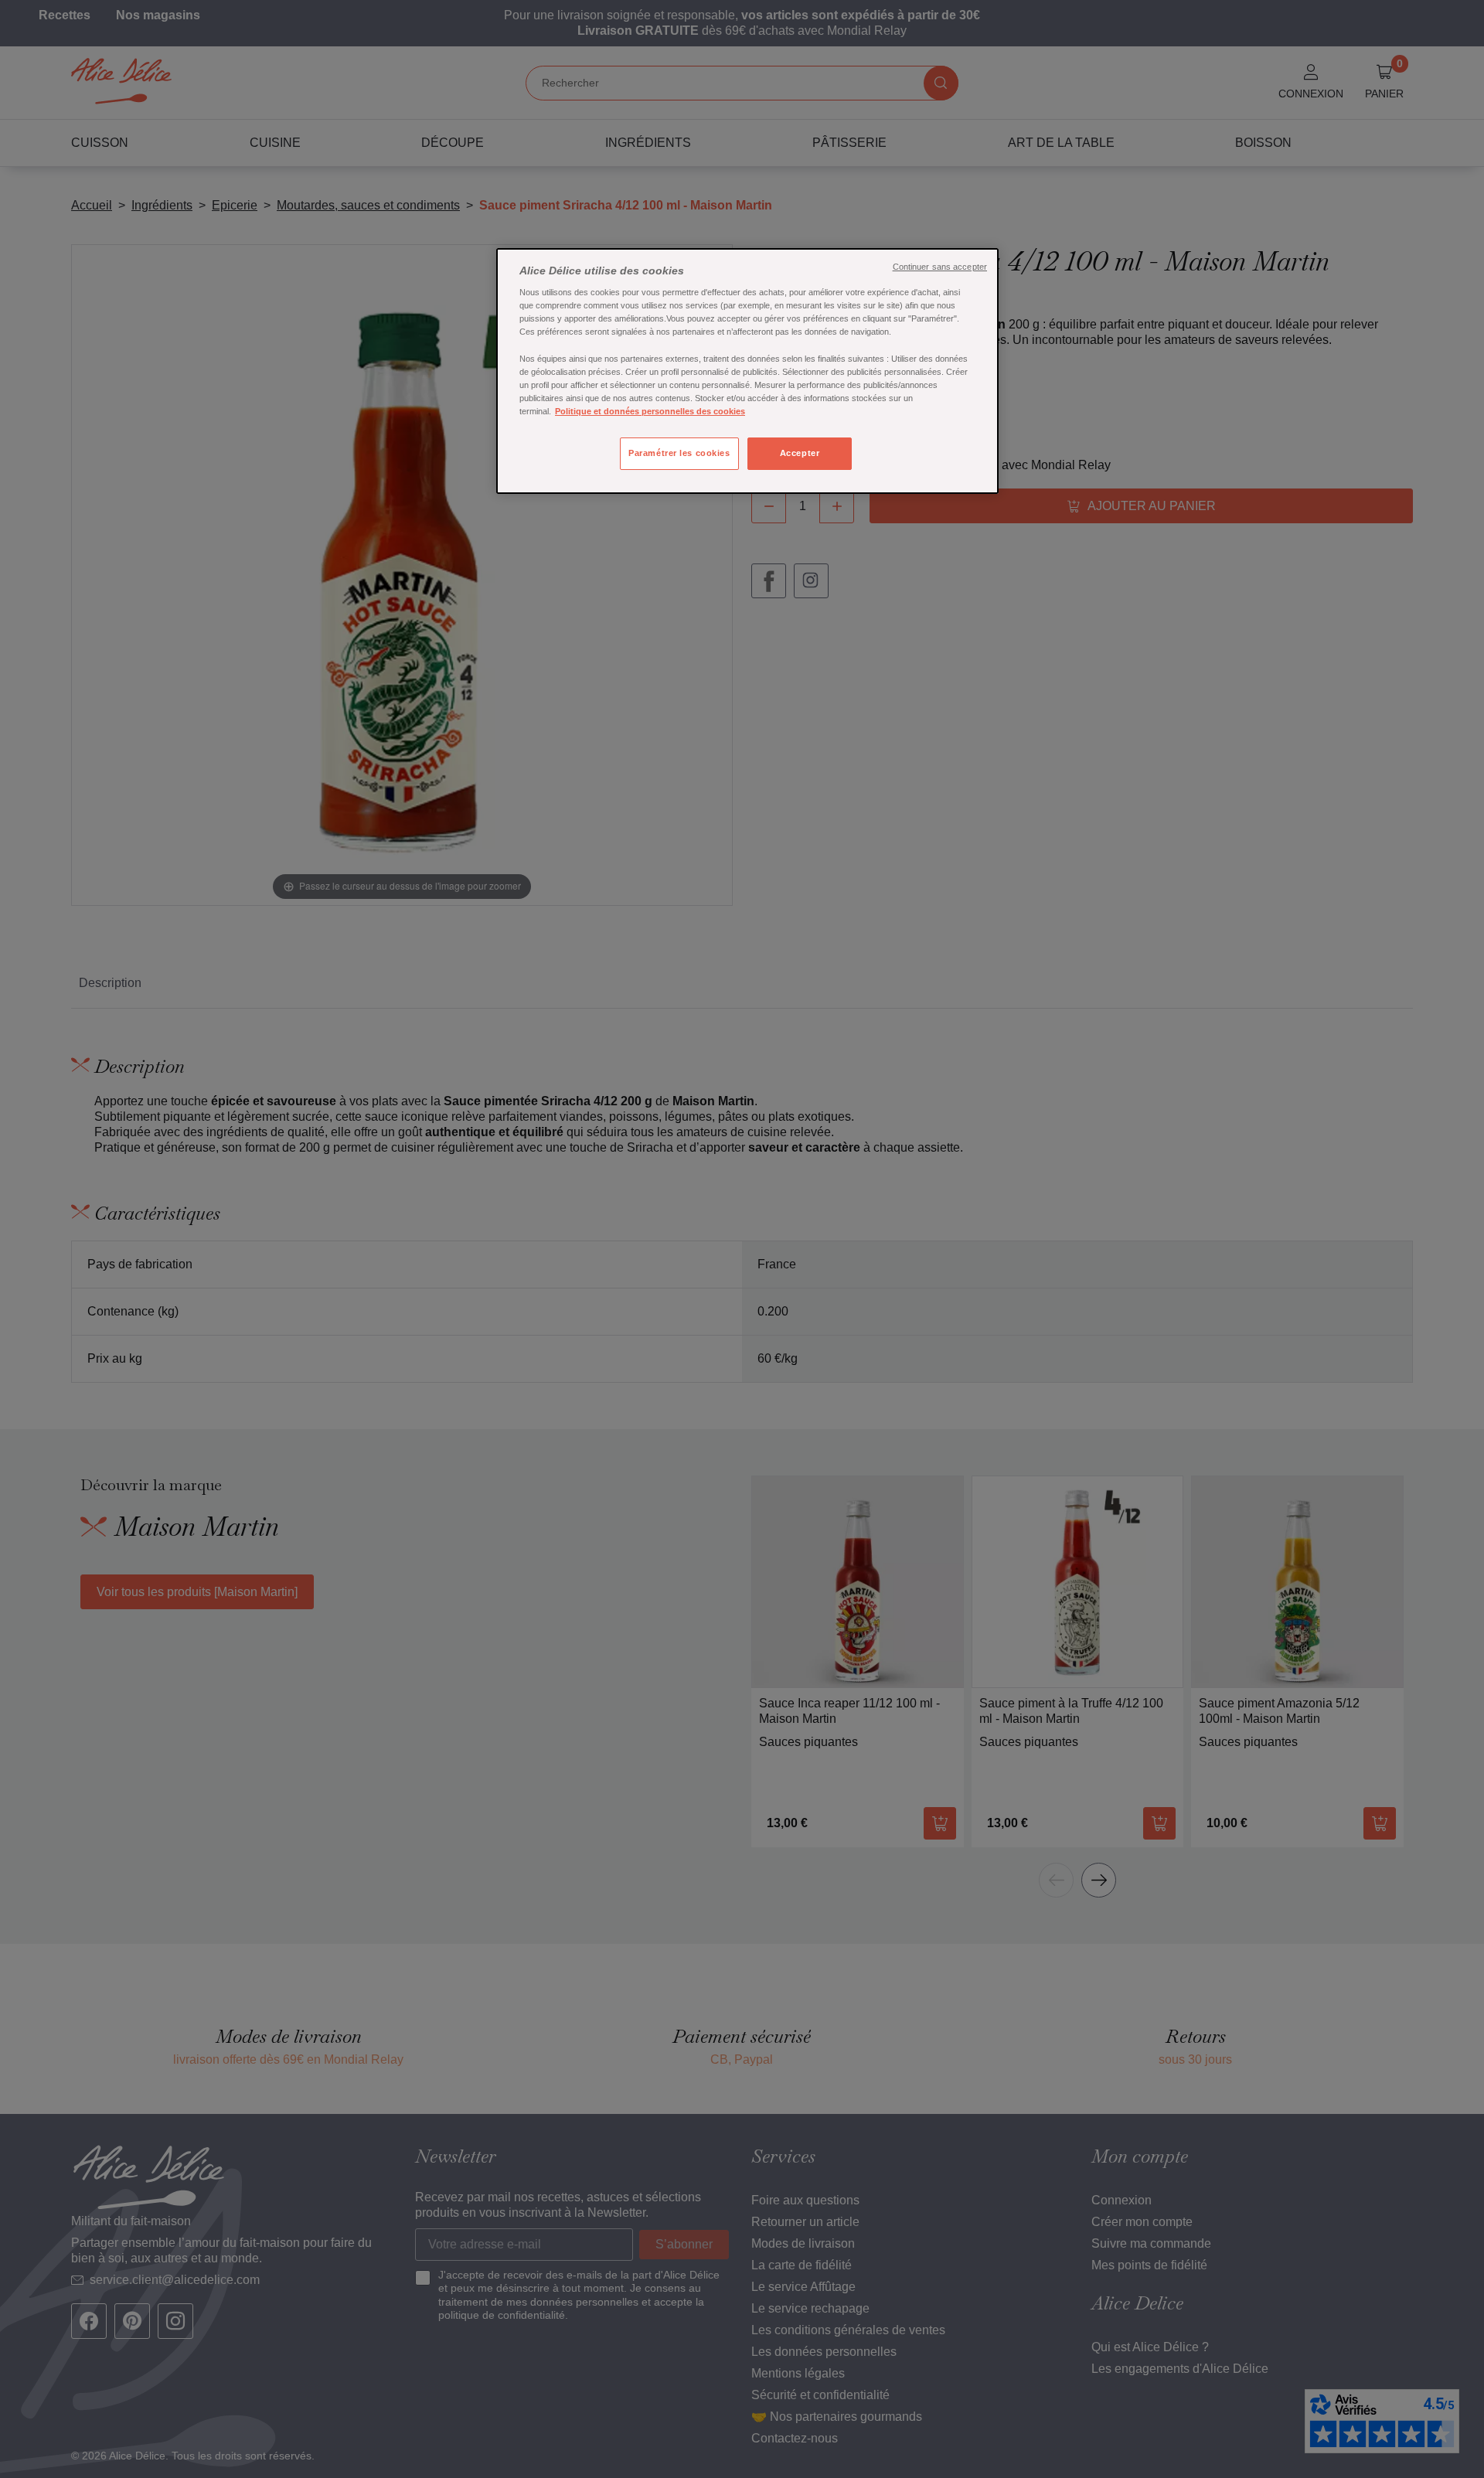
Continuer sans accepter (940, 267)
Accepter (800, 453)
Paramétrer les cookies (679, 453)
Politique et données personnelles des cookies (650, 411)
